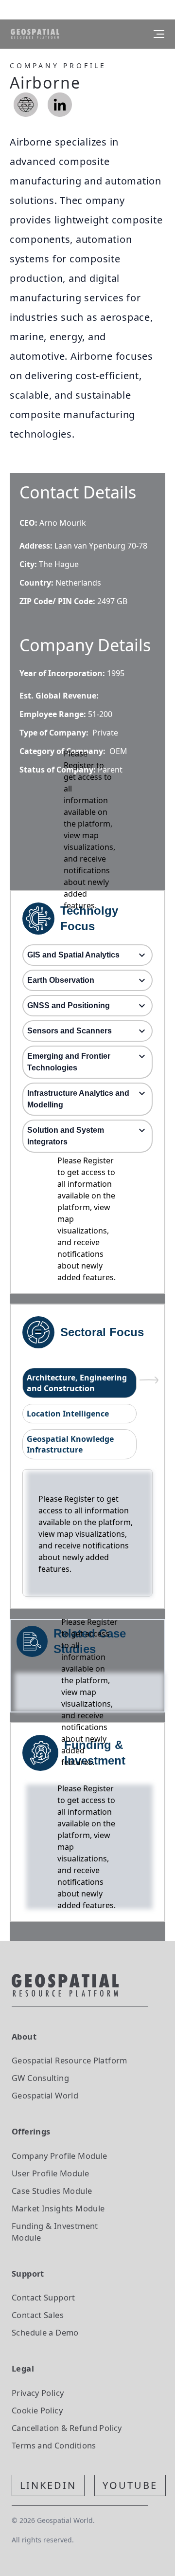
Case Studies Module (52, 2191)
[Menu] (159, 34)
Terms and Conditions (54, 2445)
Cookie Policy (37, 2410)
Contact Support (44, 2297)
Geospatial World (45, 2095)
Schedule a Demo (45, 2332)
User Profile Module (50, 2173)
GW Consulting (40, 2078)
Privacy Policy (38, 2393)
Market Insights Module (58, 2208)
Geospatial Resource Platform (70, 2060)
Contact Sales (38, 2315)
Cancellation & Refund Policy (67, 2428)
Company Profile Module (60, 2156)
